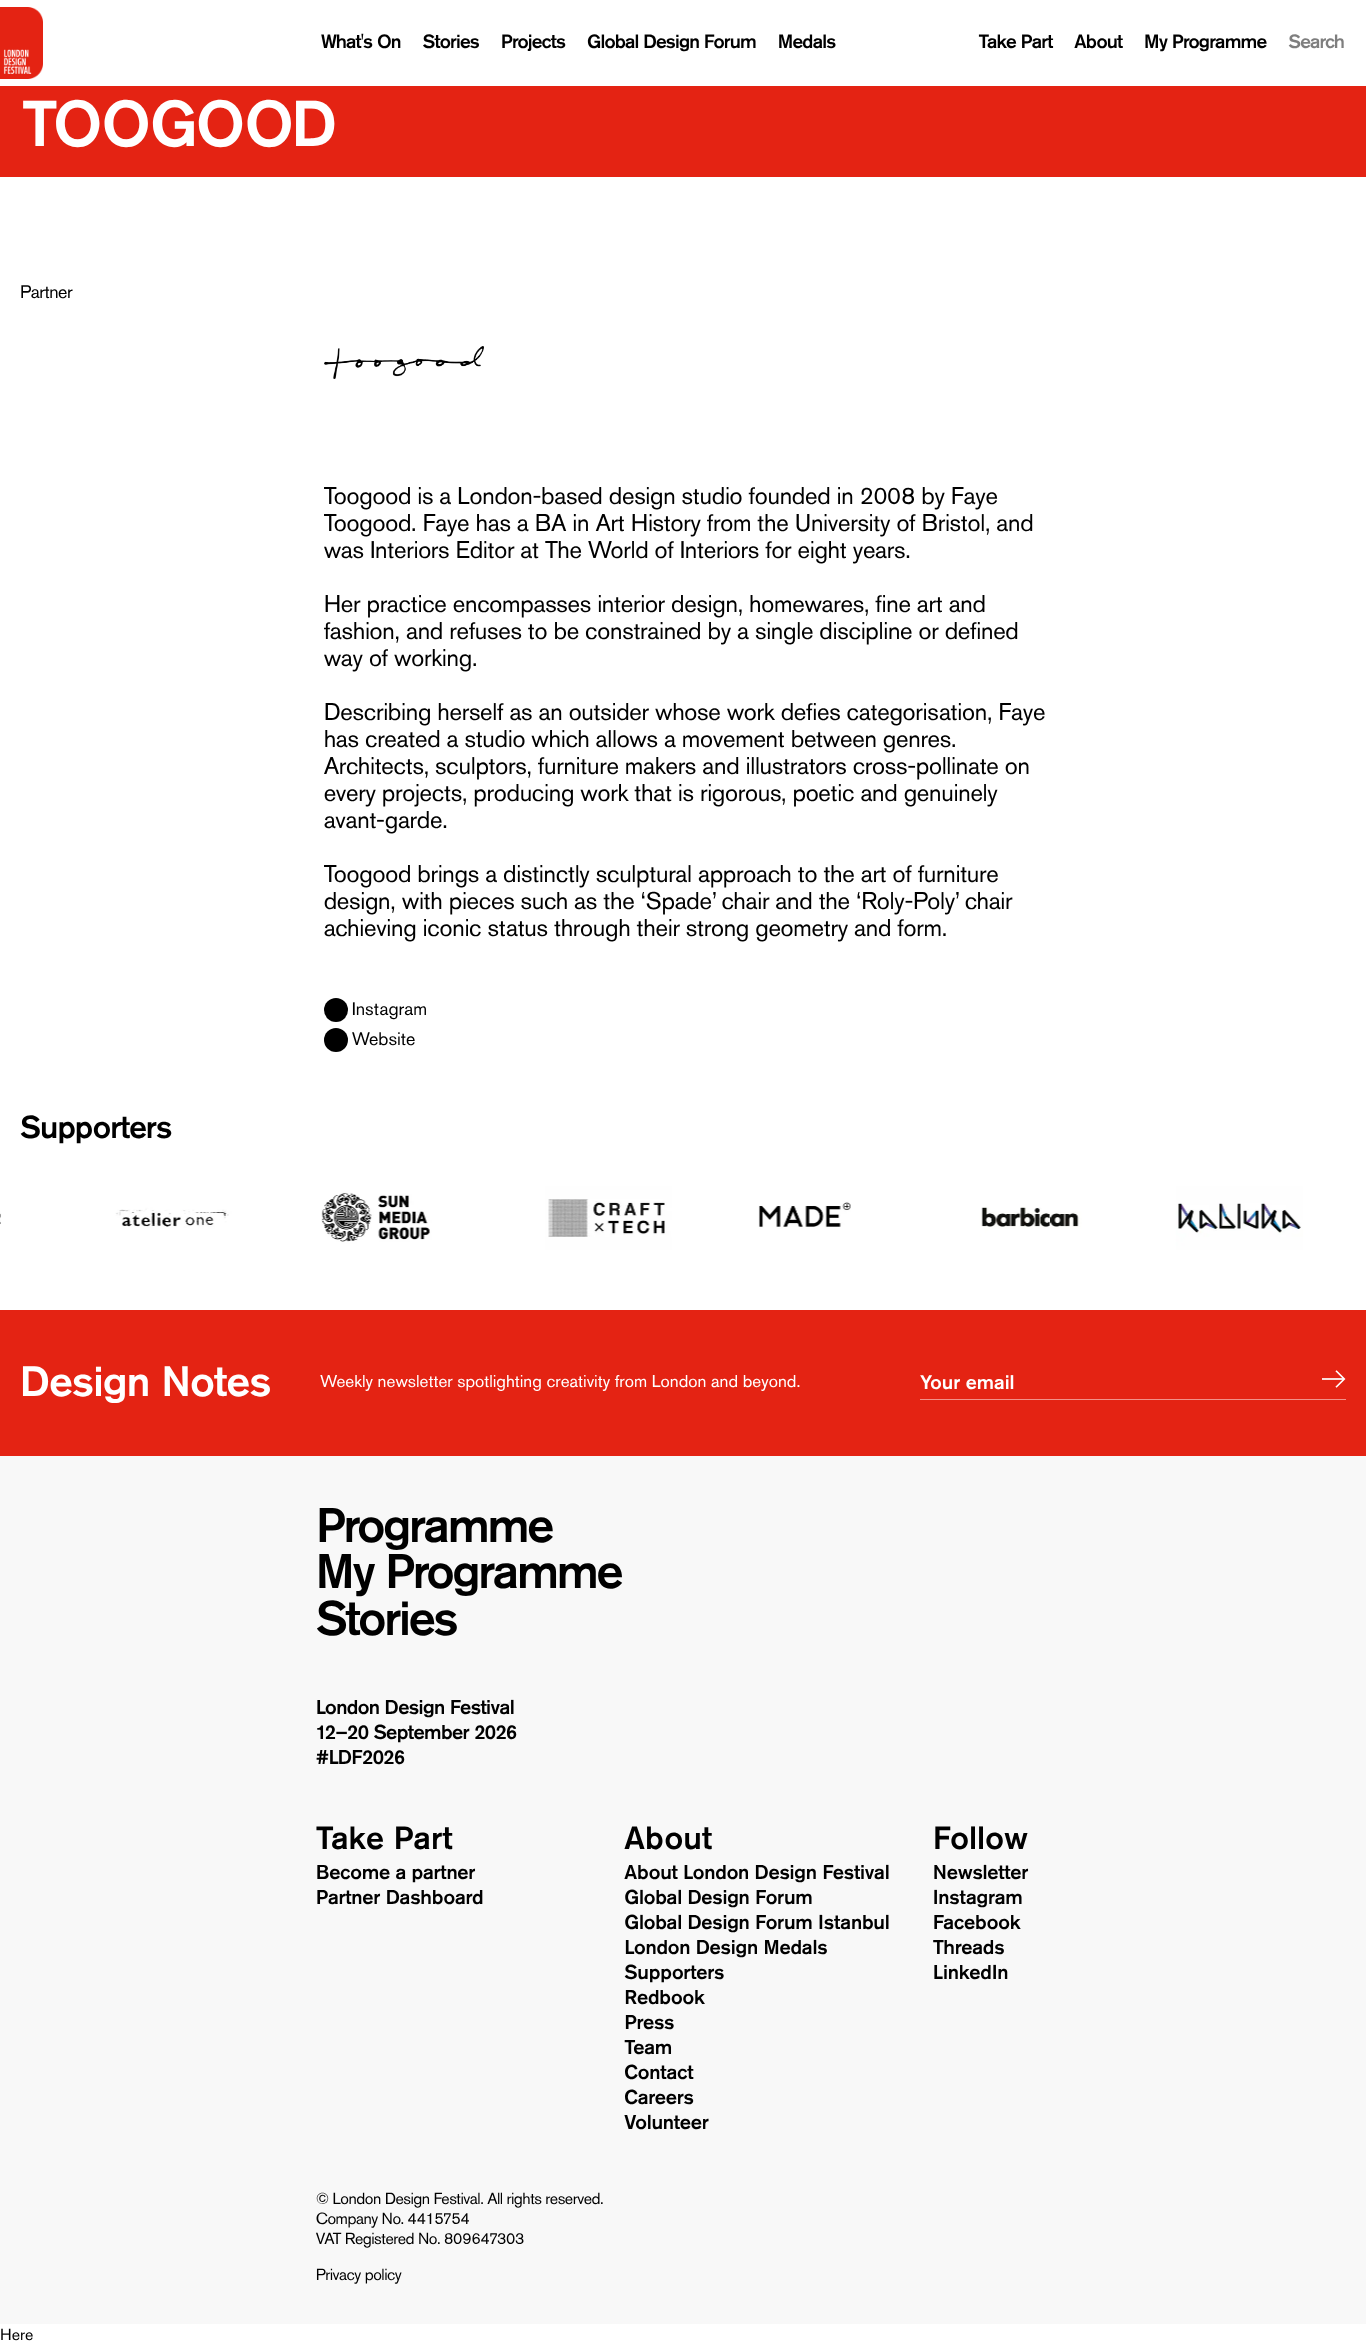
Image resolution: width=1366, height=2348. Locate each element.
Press (649, 2023)
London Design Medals (725, 1948)
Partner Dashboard (400, 1898)
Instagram (389, 1010)
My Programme (1205, 42)
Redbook (664, 1998)
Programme (434, 1527)
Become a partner (396, 1873)
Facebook (977, 1923)
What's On (361, 42)
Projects (533, 42)
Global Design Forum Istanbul (756, 1923)
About (1098, 42)
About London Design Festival (756, 1873)
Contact (658, 2073)
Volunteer (666, 2123)
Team (648, 2048)
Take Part (1016, 42)
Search (1316, 42)
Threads (969, 1948)
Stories (451, 42)
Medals (807, 42)
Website (384, 1040)
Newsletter (980, 1873)
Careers (659, 2098)
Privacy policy (359, 2276)
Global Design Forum (671, 42)
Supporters (95, 1127)
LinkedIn (970, 1973)
